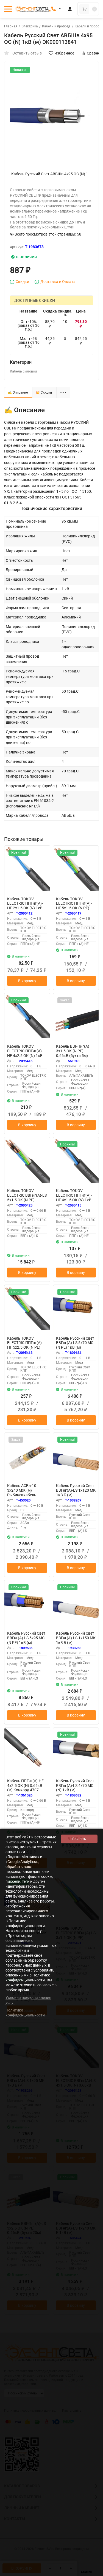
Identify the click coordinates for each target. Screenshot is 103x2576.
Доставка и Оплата (58, 282)
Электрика (30, 26)
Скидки (22, 282)
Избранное (64, 53)
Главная (11, 26)
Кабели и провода (56, 26)
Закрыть (94, 2573)
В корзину (27, 981)
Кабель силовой (23, 371)
